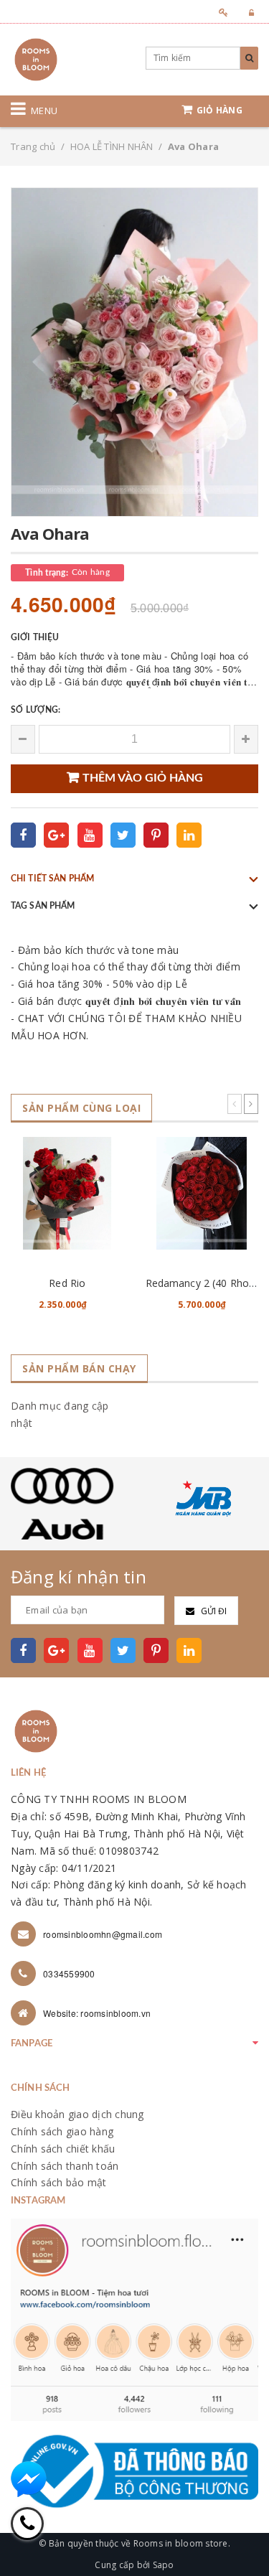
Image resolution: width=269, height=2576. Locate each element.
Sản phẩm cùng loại (81, 1108)
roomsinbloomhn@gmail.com (103, 1934)
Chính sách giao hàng (62, 2131)
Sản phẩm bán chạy (79, 1368)
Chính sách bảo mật (59, 2182)
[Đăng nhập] (247, 13)
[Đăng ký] (219, 13)
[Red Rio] (67, 1193)
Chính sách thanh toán (65, 2166)
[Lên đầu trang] (240, 2533)
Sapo (164, 2565)
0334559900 (69, 1973)
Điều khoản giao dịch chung (77, 2114)
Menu (44, 111)
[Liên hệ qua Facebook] (29, 2479)
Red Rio (67, 1283)
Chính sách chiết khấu (63, 2149)
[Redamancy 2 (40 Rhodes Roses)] (202, 1193)
